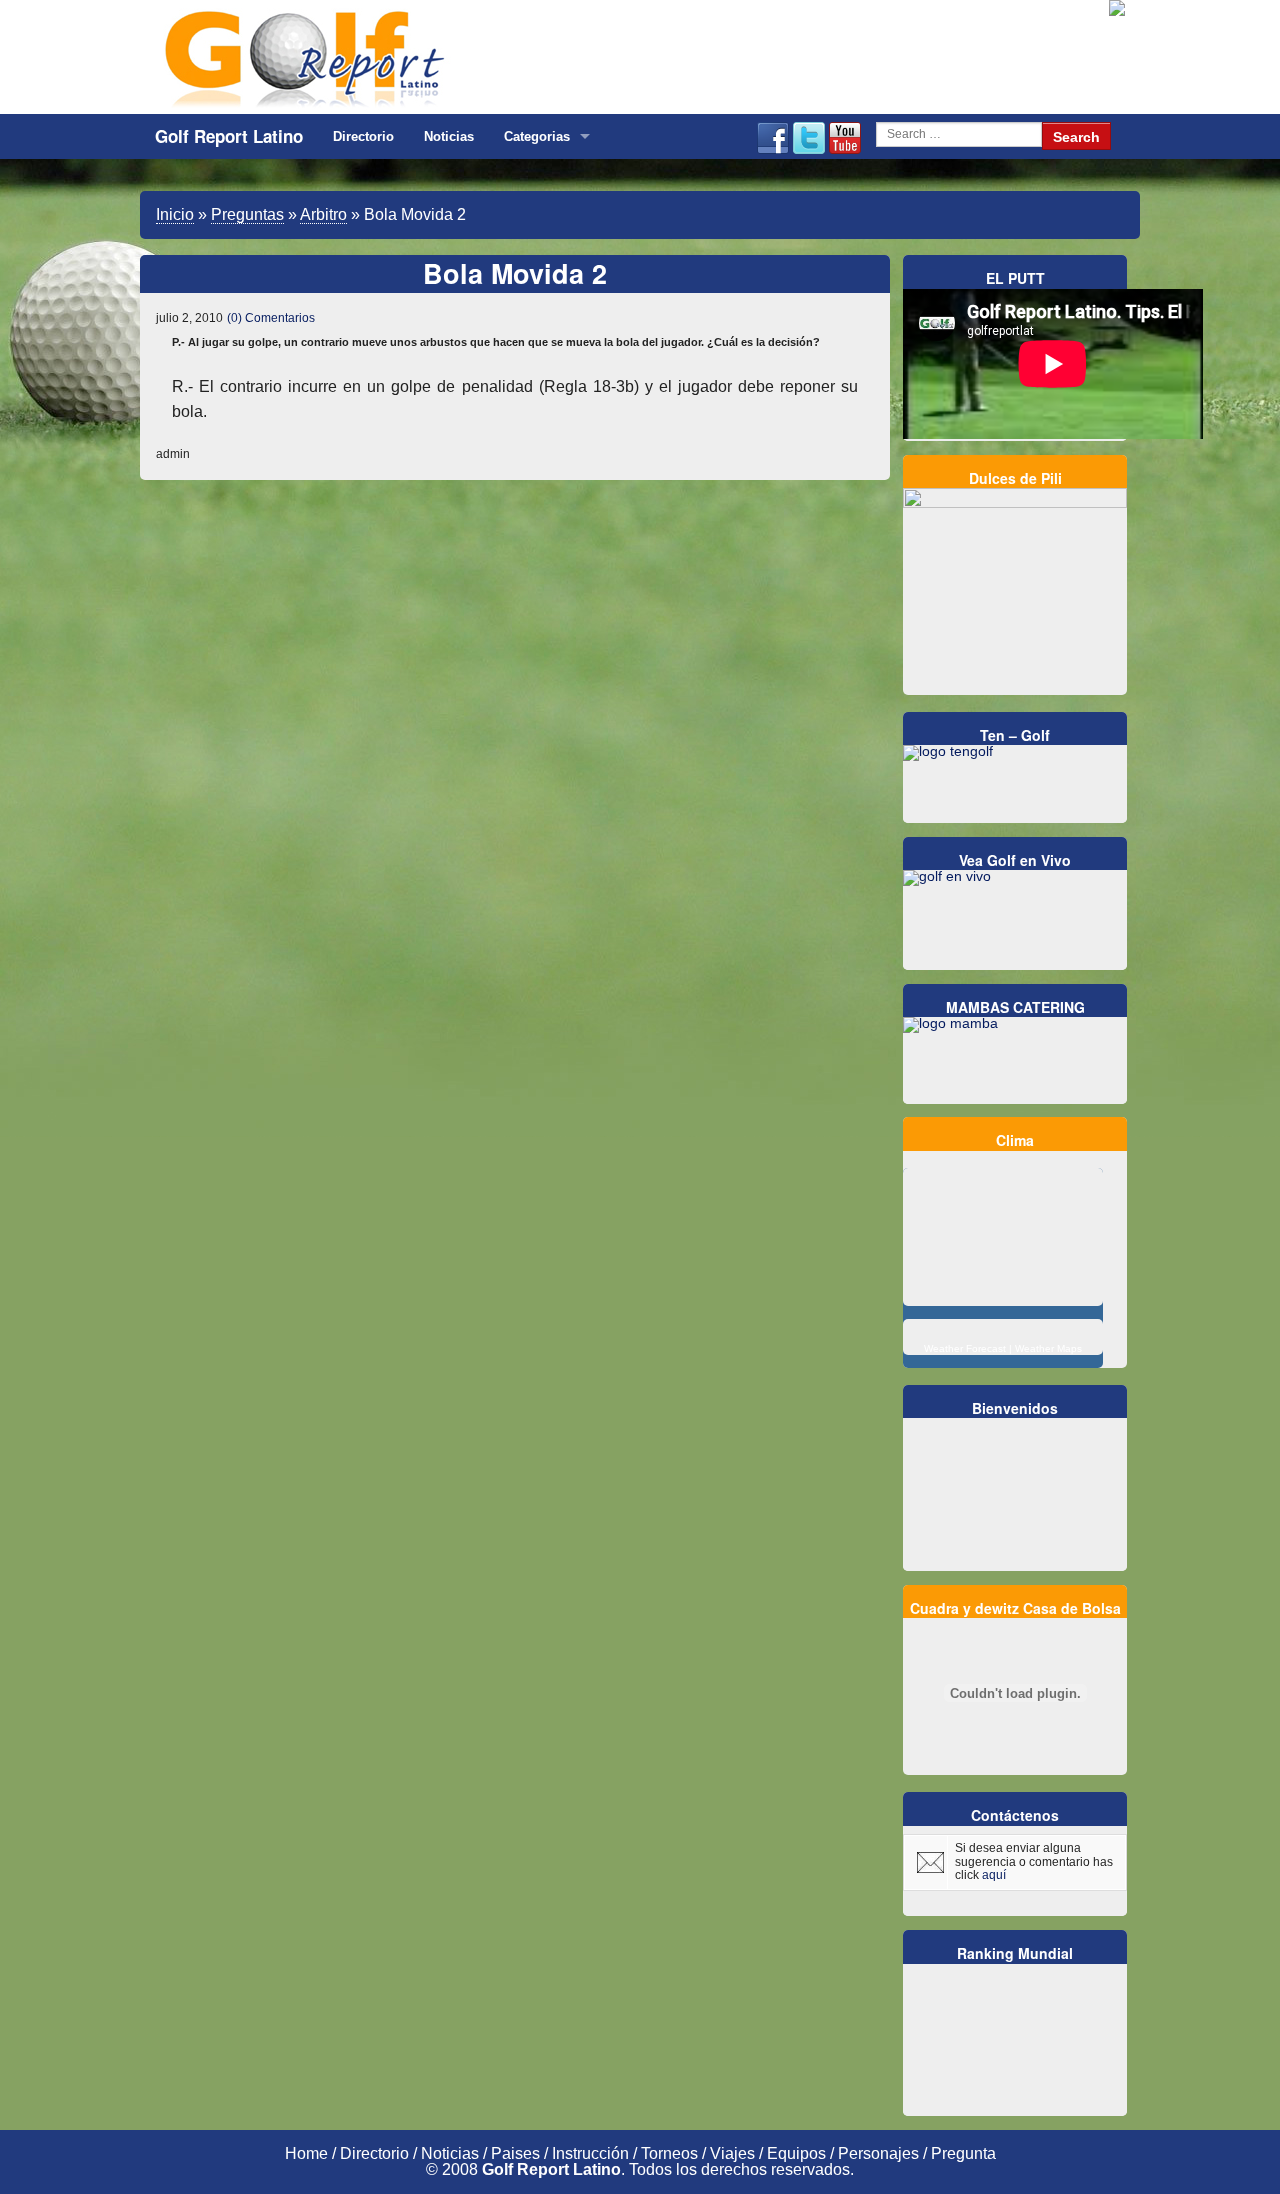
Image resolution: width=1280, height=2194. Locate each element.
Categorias (537, 136)
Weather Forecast (965, 1348)
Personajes (878, 2153)
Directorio (363, 136)
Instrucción (590, 2153)
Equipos (796, 2153)
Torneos (669, 2153)
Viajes (732, 2153)
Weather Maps (1048, 1348)
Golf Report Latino (229, 136)
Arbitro (323, 214)
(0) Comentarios (271, 318)
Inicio (175, 214)
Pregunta (963, 2153)
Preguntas (247, 214)
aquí (994, 1875)
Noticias (449, 136)
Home (306, 2153)
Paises (515, 2153)
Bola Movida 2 (515, 273)
